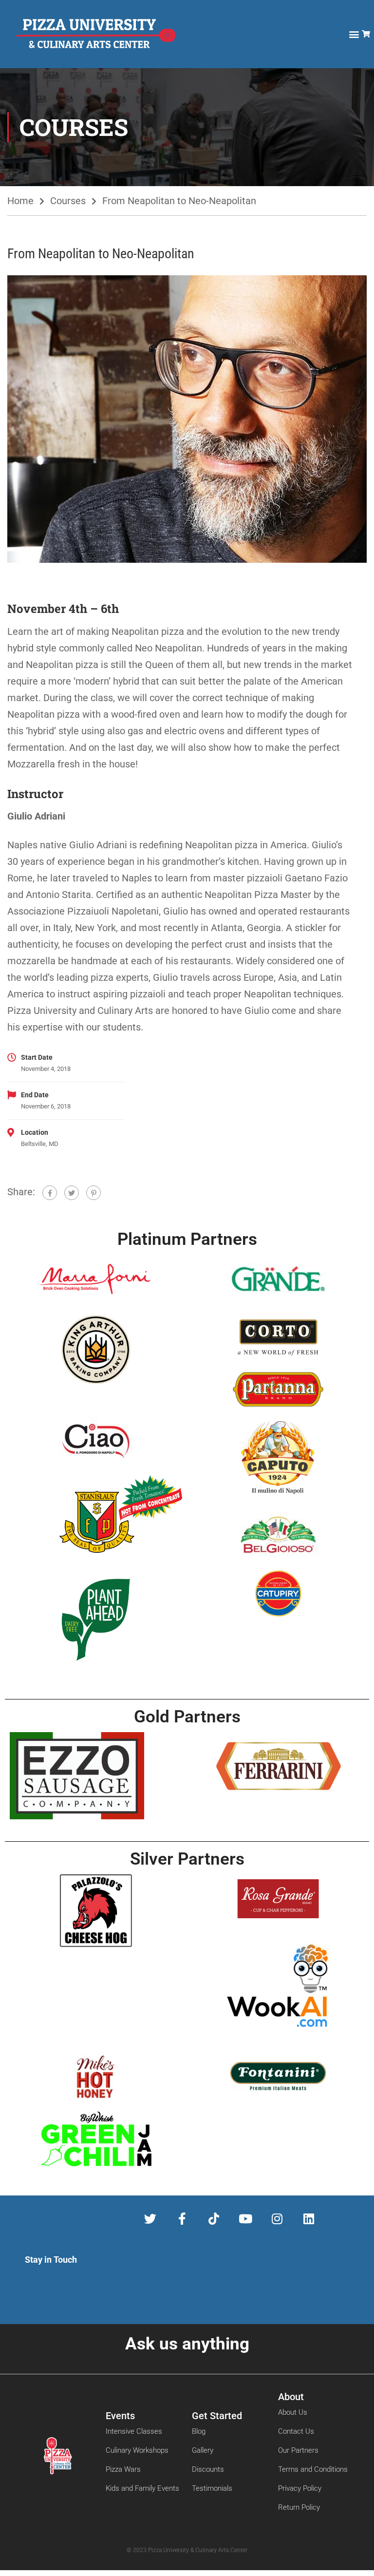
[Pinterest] (93, 1193)
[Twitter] (72, 1193)
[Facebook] (50, 1193)
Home (20, 201)
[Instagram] (277, 2219)
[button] (354, 34)
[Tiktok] (214, 2219)
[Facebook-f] (182, 2219)
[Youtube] (245, 2219)
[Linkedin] (309, 2219)
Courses (68, 201)
